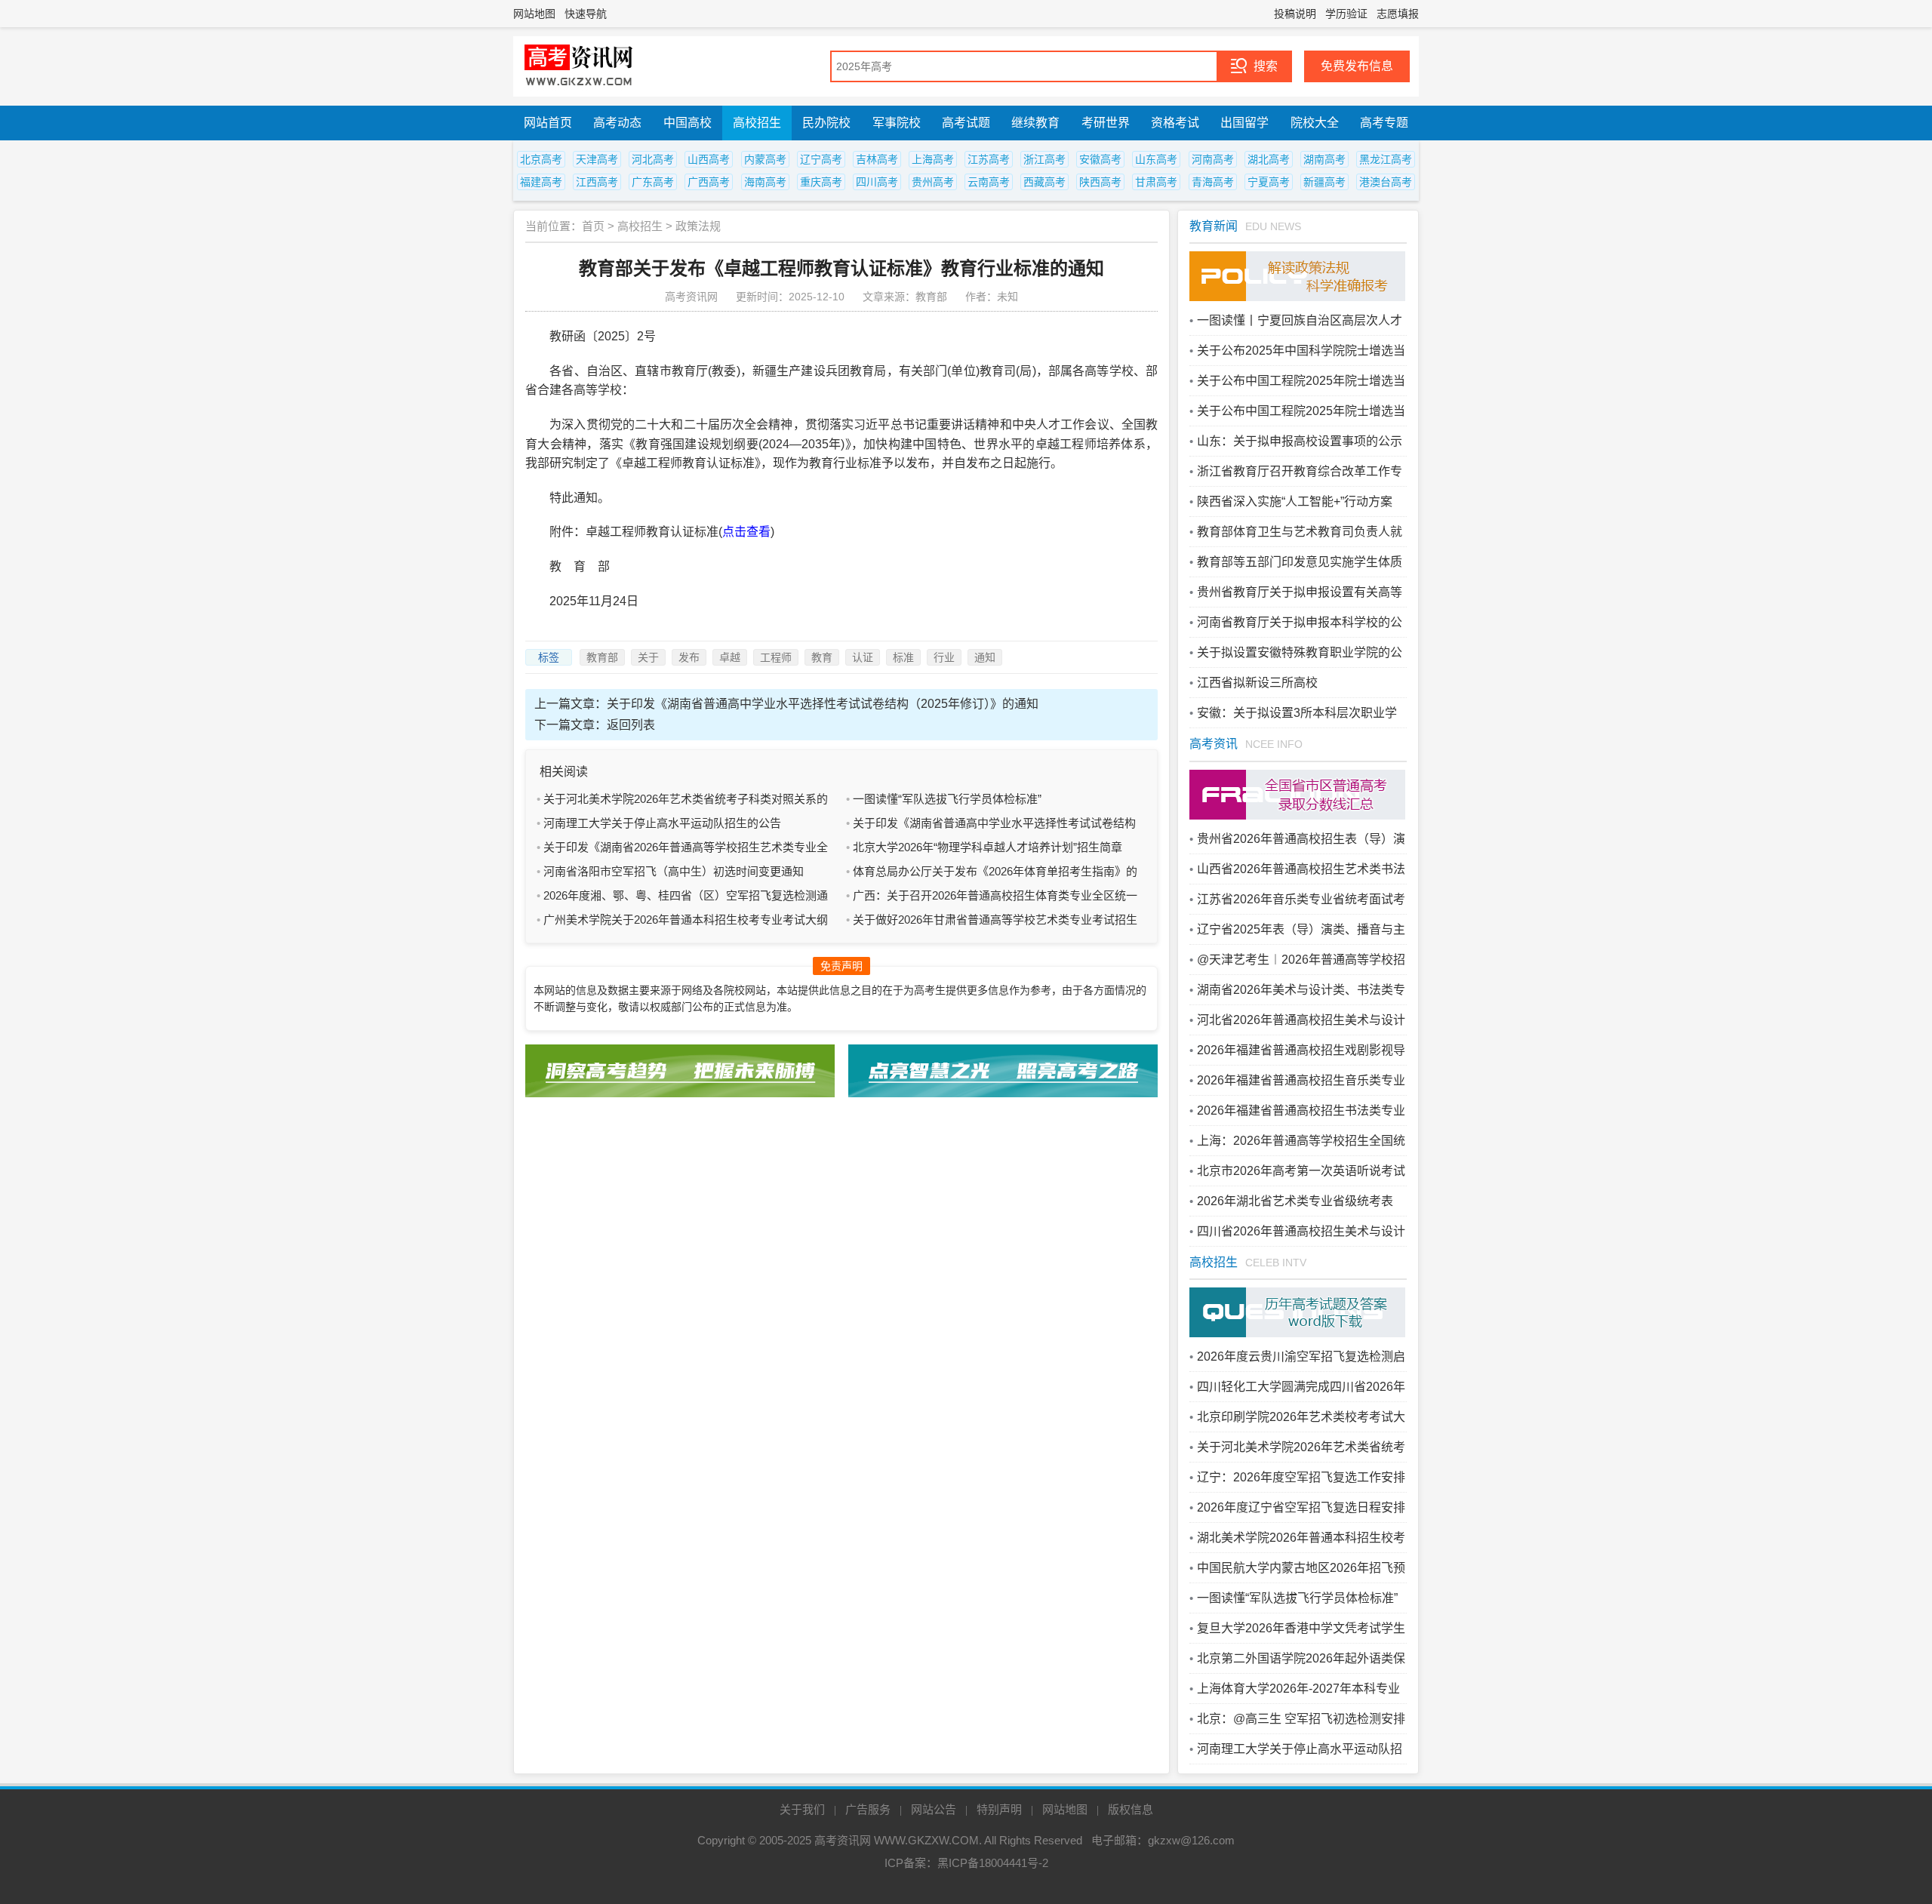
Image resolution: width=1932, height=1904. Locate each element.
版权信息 (1131, 1809)
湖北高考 (1269, 159)
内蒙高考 (765, 159)
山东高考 (1156, 159)
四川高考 (877, 182)
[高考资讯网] (579, 66)
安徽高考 (1100, 159)
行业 (944, 657)
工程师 (776, 657)
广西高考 (709, 182)
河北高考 (653, 159)
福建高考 (541, 182)
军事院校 (897, 123)
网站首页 (548, 123)
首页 (593, 226)
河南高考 (1213, 159)
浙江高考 (1044, 159)
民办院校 (826, 123)
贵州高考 (933, 182)
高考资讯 (1214, 744)
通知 (985, 657)
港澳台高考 (1386, 182)
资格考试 (1175, 123)
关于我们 (802, 1809)
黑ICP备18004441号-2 (993, 1863)
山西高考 (709, 159)
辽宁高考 (821, 159)
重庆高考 (821, 182)
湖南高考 (1324, 159)
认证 (863, 657)
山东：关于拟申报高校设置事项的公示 (1300, 441)
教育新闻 (1214, 226)
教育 (822, 657)
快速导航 (586, 14)
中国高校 (688, 123)
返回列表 (631, 725)
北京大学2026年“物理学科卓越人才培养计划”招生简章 (988, 847)
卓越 (730, 657)
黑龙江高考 (1386, 159)
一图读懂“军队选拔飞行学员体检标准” (947, 799)
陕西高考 (1100, 182)
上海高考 (933, 159)
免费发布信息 (1357, 66)
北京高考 (541, 159)
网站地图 (534, 14)
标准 (903, 657)
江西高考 (597, 182)
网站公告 (934, 1809)
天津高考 (597, 159)
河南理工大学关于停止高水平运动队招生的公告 (662, 823)
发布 (689, 657)
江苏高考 (989, 159)
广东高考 (653, 182)
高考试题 (966, 123)
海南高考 (765, 182)
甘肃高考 (1156, 182)
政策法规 (698, 226)
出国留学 (1244, 123)
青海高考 (1213, 182)
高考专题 (1384, 123)
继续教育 (1035, 123)
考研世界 (1106, 123)
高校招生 (757, 123)
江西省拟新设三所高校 (1257, 683)
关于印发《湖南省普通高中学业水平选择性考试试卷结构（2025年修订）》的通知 (823, 704)
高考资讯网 (843, 1840)
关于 (648, 657)
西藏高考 (1044, 182)
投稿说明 (1295, 14)
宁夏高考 (1269, 182)
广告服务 (868, 1809)
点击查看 (746, 532)
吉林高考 (877, 159)
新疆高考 (1324, 182)
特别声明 (999, 1809)
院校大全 (1315, 123)
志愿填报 (1398, 14)
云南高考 (989, 182)
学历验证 (1346, 14)
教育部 (602, 657)
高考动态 (617, 123)
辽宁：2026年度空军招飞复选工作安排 (1301, 1477)
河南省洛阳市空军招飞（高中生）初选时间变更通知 (674, 871)
